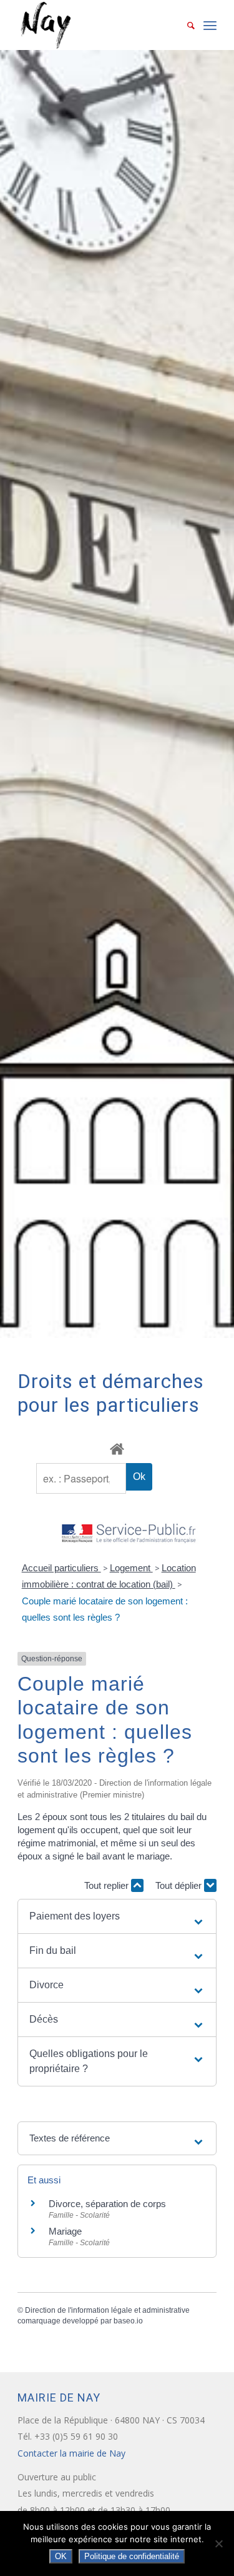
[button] (117, 1916)
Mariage (65, 2231)
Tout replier (108, 1885)
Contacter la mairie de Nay (73, 2453)
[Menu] (210, 25)
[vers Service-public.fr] (129, 1534)
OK (61, 2556)
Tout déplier (180, 1885)
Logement (131, 1568)
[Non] (218, 2543)
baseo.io (128, 2321)
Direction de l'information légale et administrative (107, 2310)
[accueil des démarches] (117, 1448)
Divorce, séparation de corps (107, 2204)
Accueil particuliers (61, 1568)
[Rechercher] (185, 25)
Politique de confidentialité (132, 2556)
